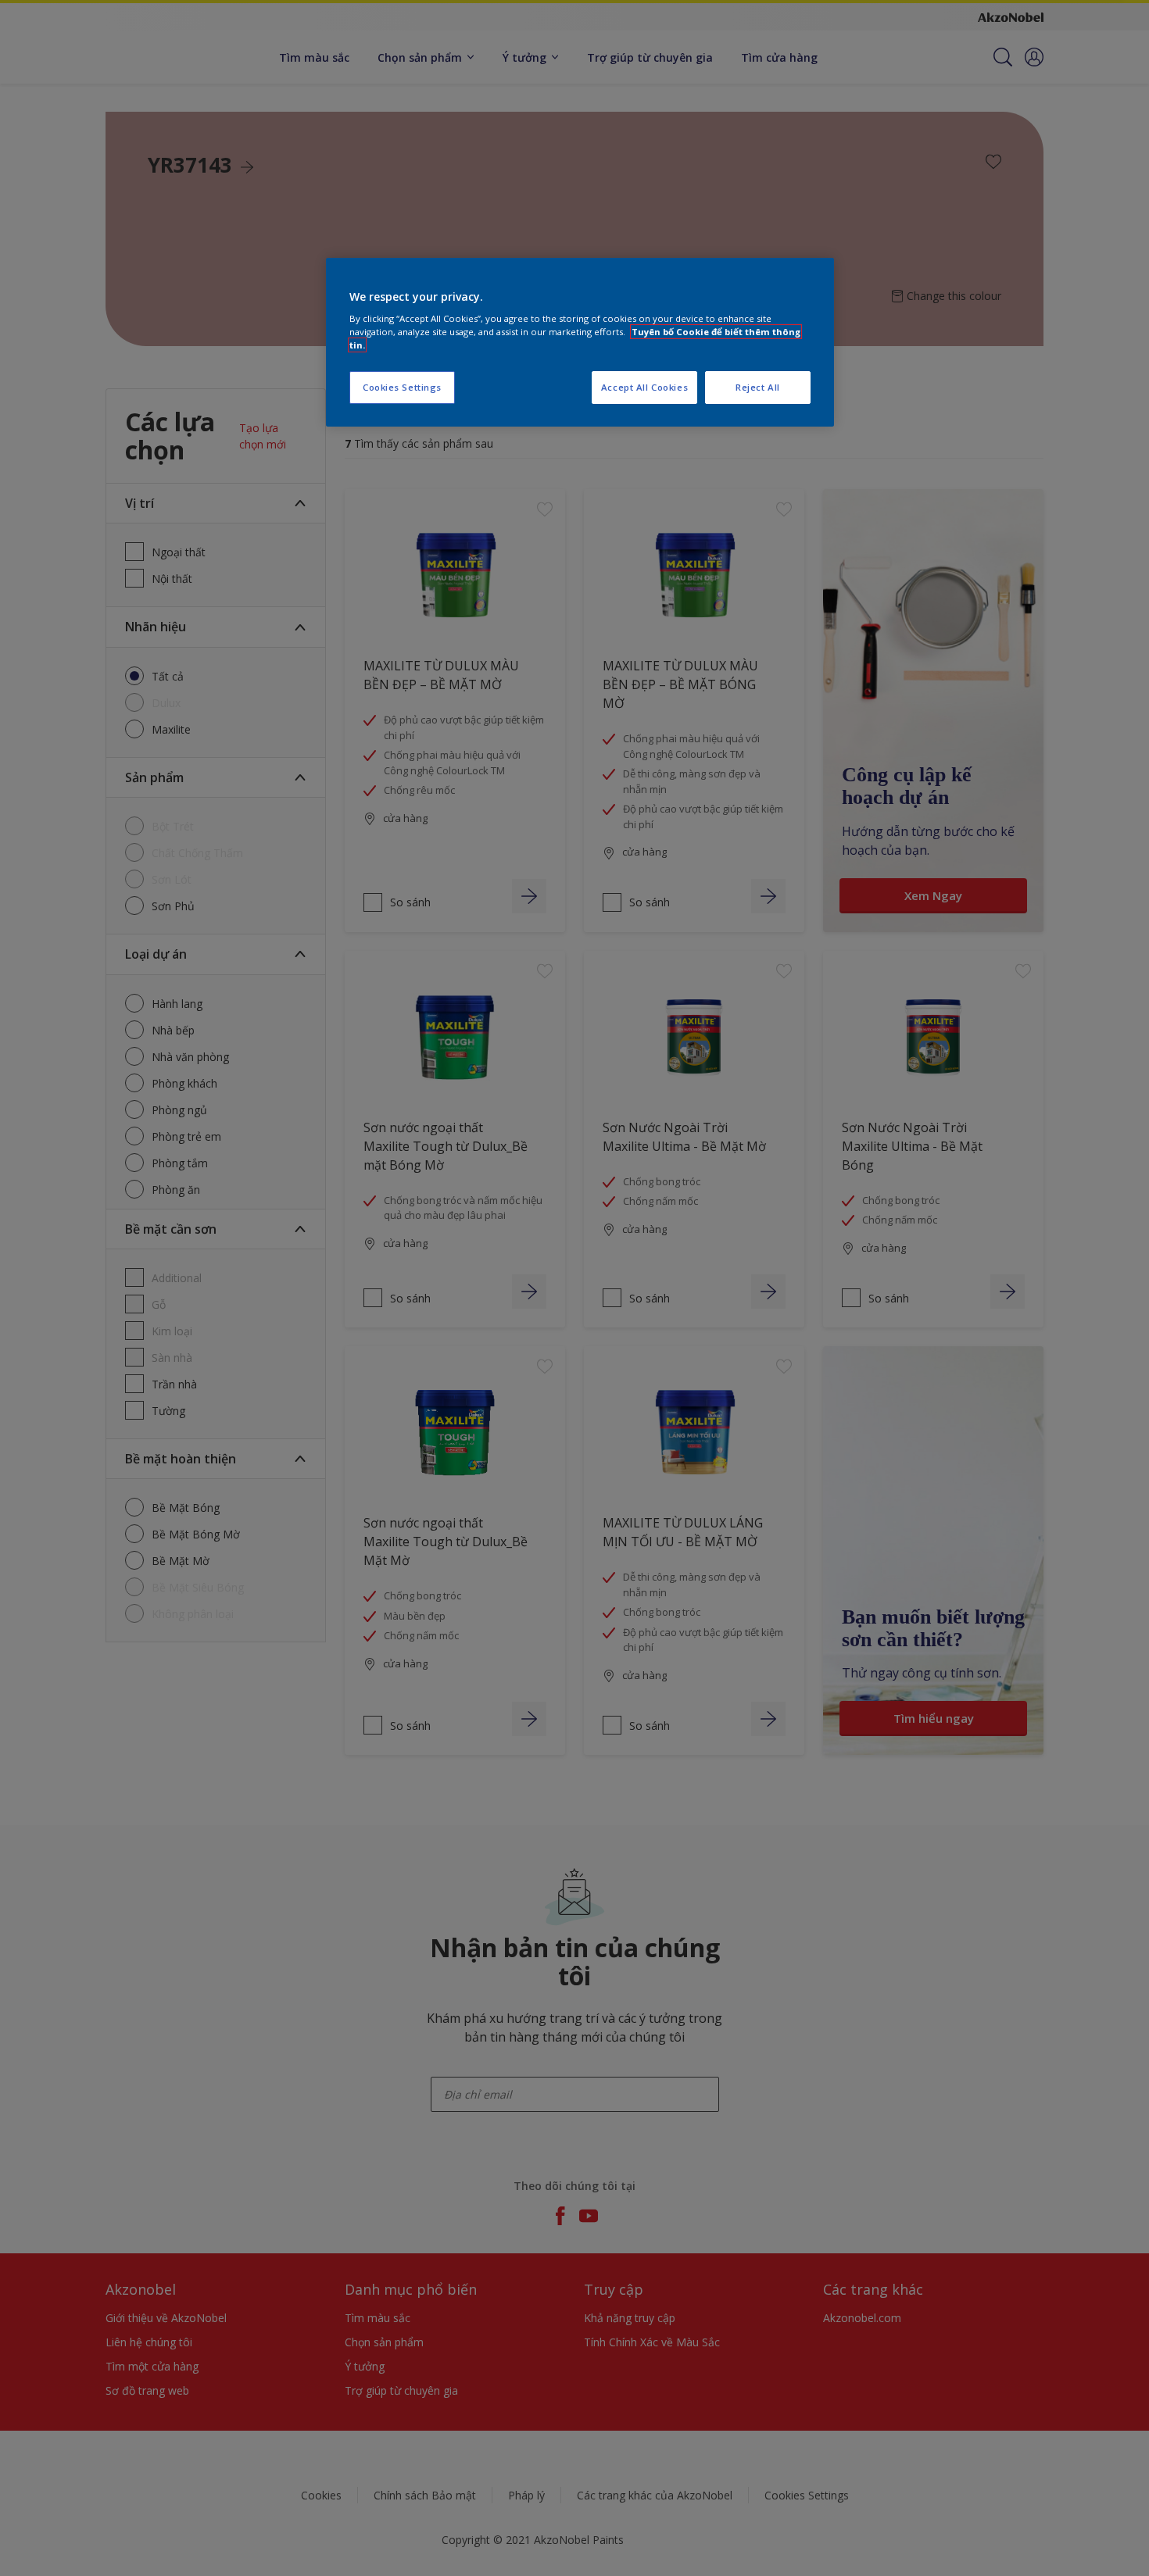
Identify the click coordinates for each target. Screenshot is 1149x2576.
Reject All (758, 387)
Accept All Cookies (644, 387)
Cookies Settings (402, 387)
